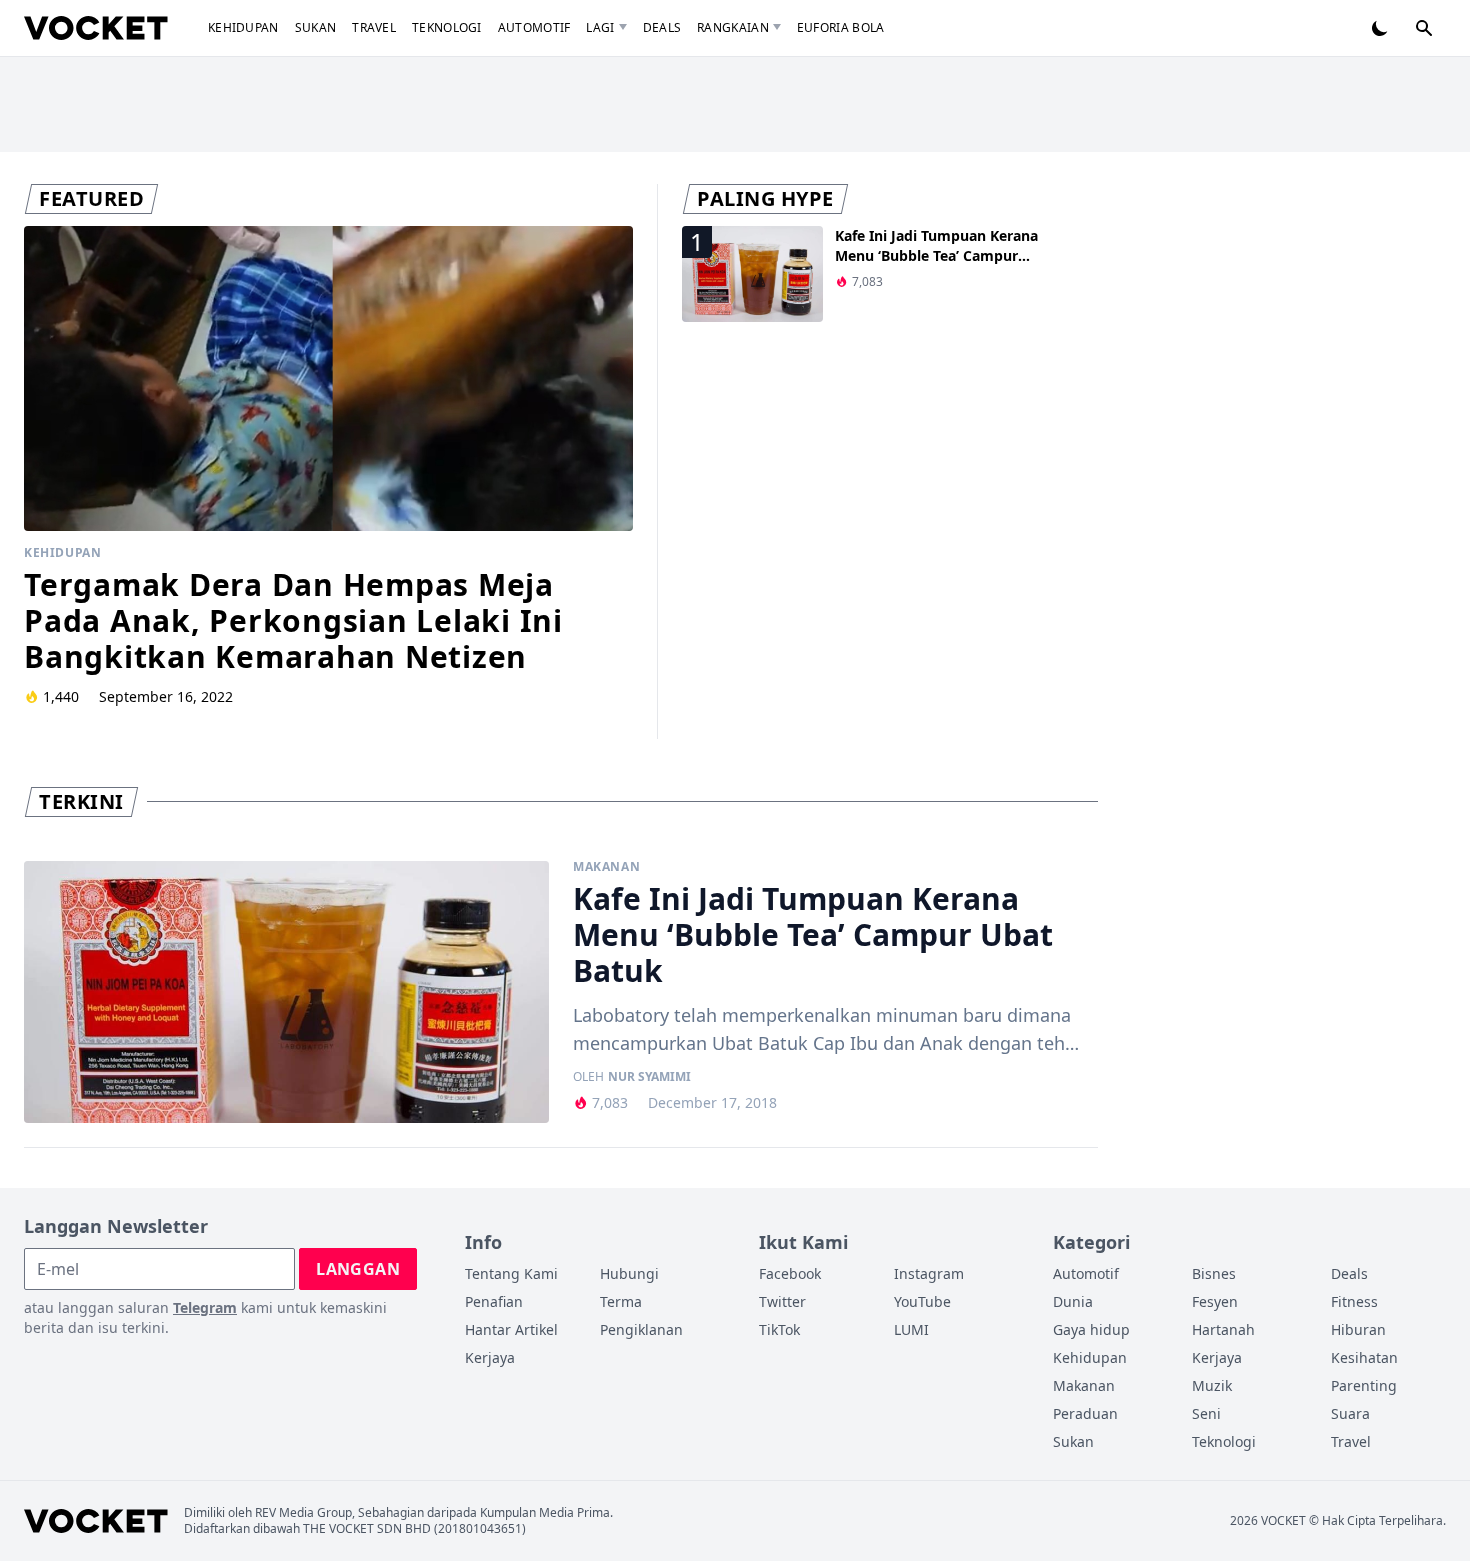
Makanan (606, 867)
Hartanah (1223, 1329)
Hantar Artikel (511, 1329)
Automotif (534, 27)
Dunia (1073, 1301)
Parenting (1364, 1385)
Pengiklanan (641, 1329)
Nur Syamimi (649, 1077)
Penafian (494, 1301)
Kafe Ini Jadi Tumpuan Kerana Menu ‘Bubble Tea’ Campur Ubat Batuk (936, 255)
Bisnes (1214, 1273)
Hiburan (1358, 1329)
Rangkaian (733, 27)
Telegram (205, 1307)
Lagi (600, 27)
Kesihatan (1364, 1357)
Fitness (1354, 1301)
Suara (1350, 1413)
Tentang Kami (511, 1273)
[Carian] (1424, 28)
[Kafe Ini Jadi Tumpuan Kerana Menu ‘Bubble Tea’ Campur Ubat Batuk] (286, 992)
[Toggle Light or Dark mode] (1380, 28)
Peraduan (1085, 1413)
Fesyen (1215, 1301)
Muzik (1212, 1385)
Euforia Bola (841, 27)
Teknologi (447, 27)
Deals (662, 27)
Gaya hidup (1091, 1329)
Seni (1206, 1413)
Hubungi (629, 1273)
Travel (374, 27)
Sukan (316, 27)
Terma (621, 1301)
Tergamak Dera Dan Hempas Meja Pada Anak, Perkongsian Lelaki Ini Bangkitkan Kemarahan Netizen (293, 620)
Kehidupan (243, 27)
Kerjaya (490, 1357)
